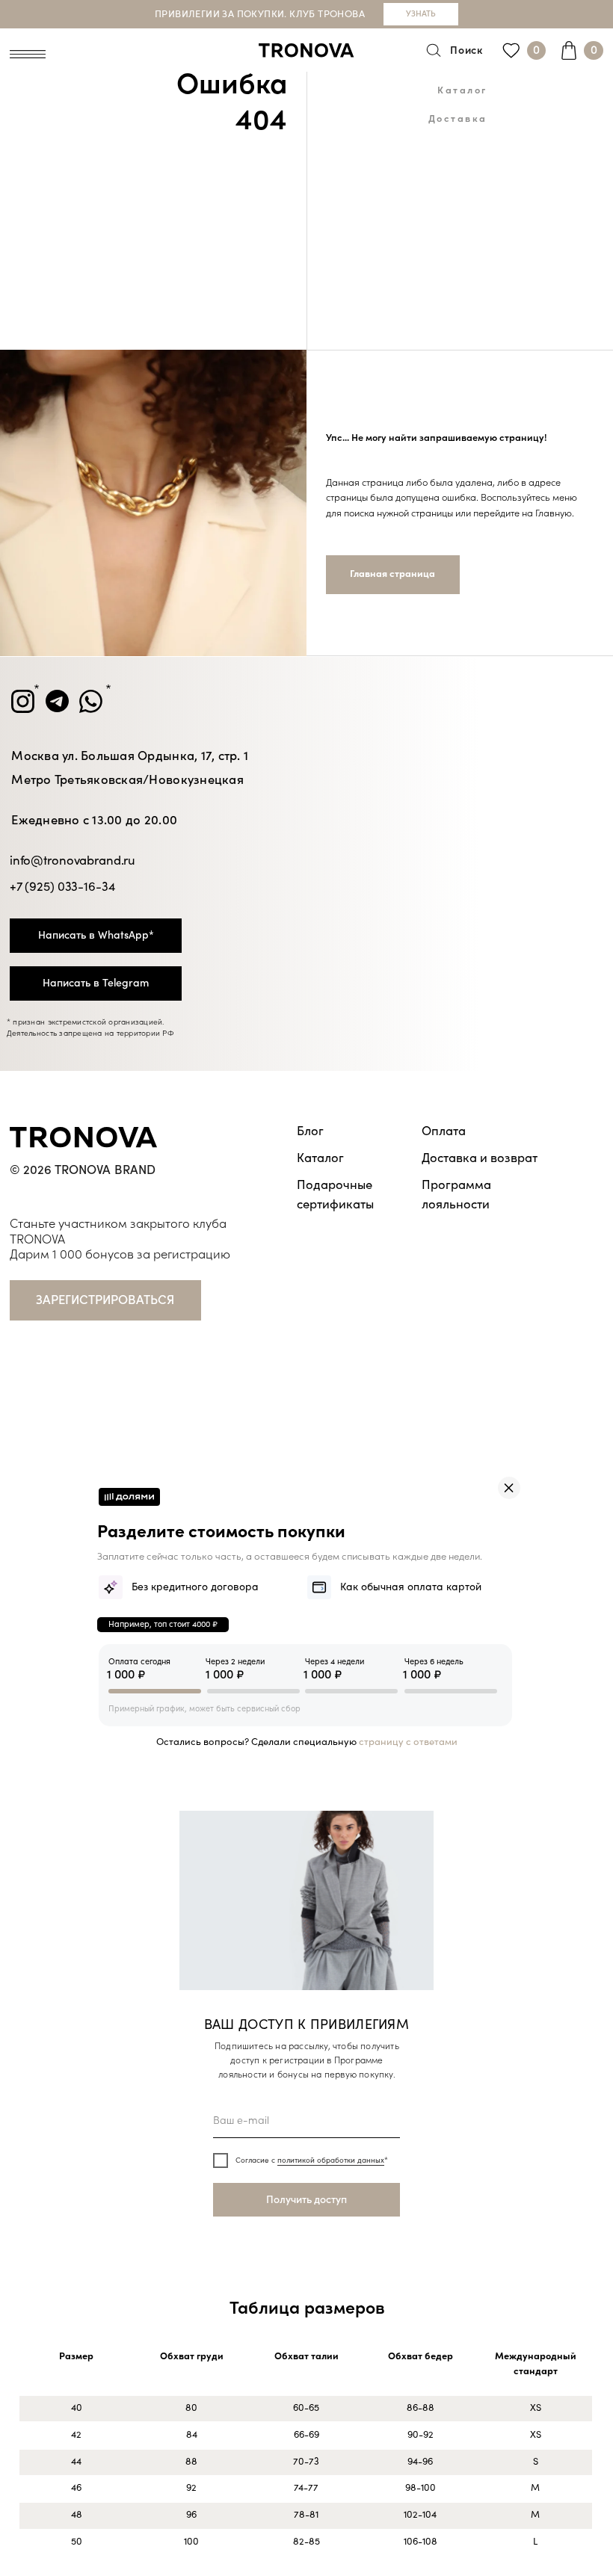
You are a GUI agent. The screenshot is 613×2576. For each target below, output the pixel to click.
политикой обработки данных (331, 2160)
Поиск (466, 50)
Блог (310, 1131)
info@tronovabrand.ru (73, 861)
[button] (105, 1300)
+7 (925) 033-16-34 (62, 887)
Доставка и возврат (480, 1158)
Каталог (462, 90)
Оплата (444, 1131)
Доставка (458, 119)
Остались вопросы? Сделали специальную (307, 1742)
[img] (509, 1488)
